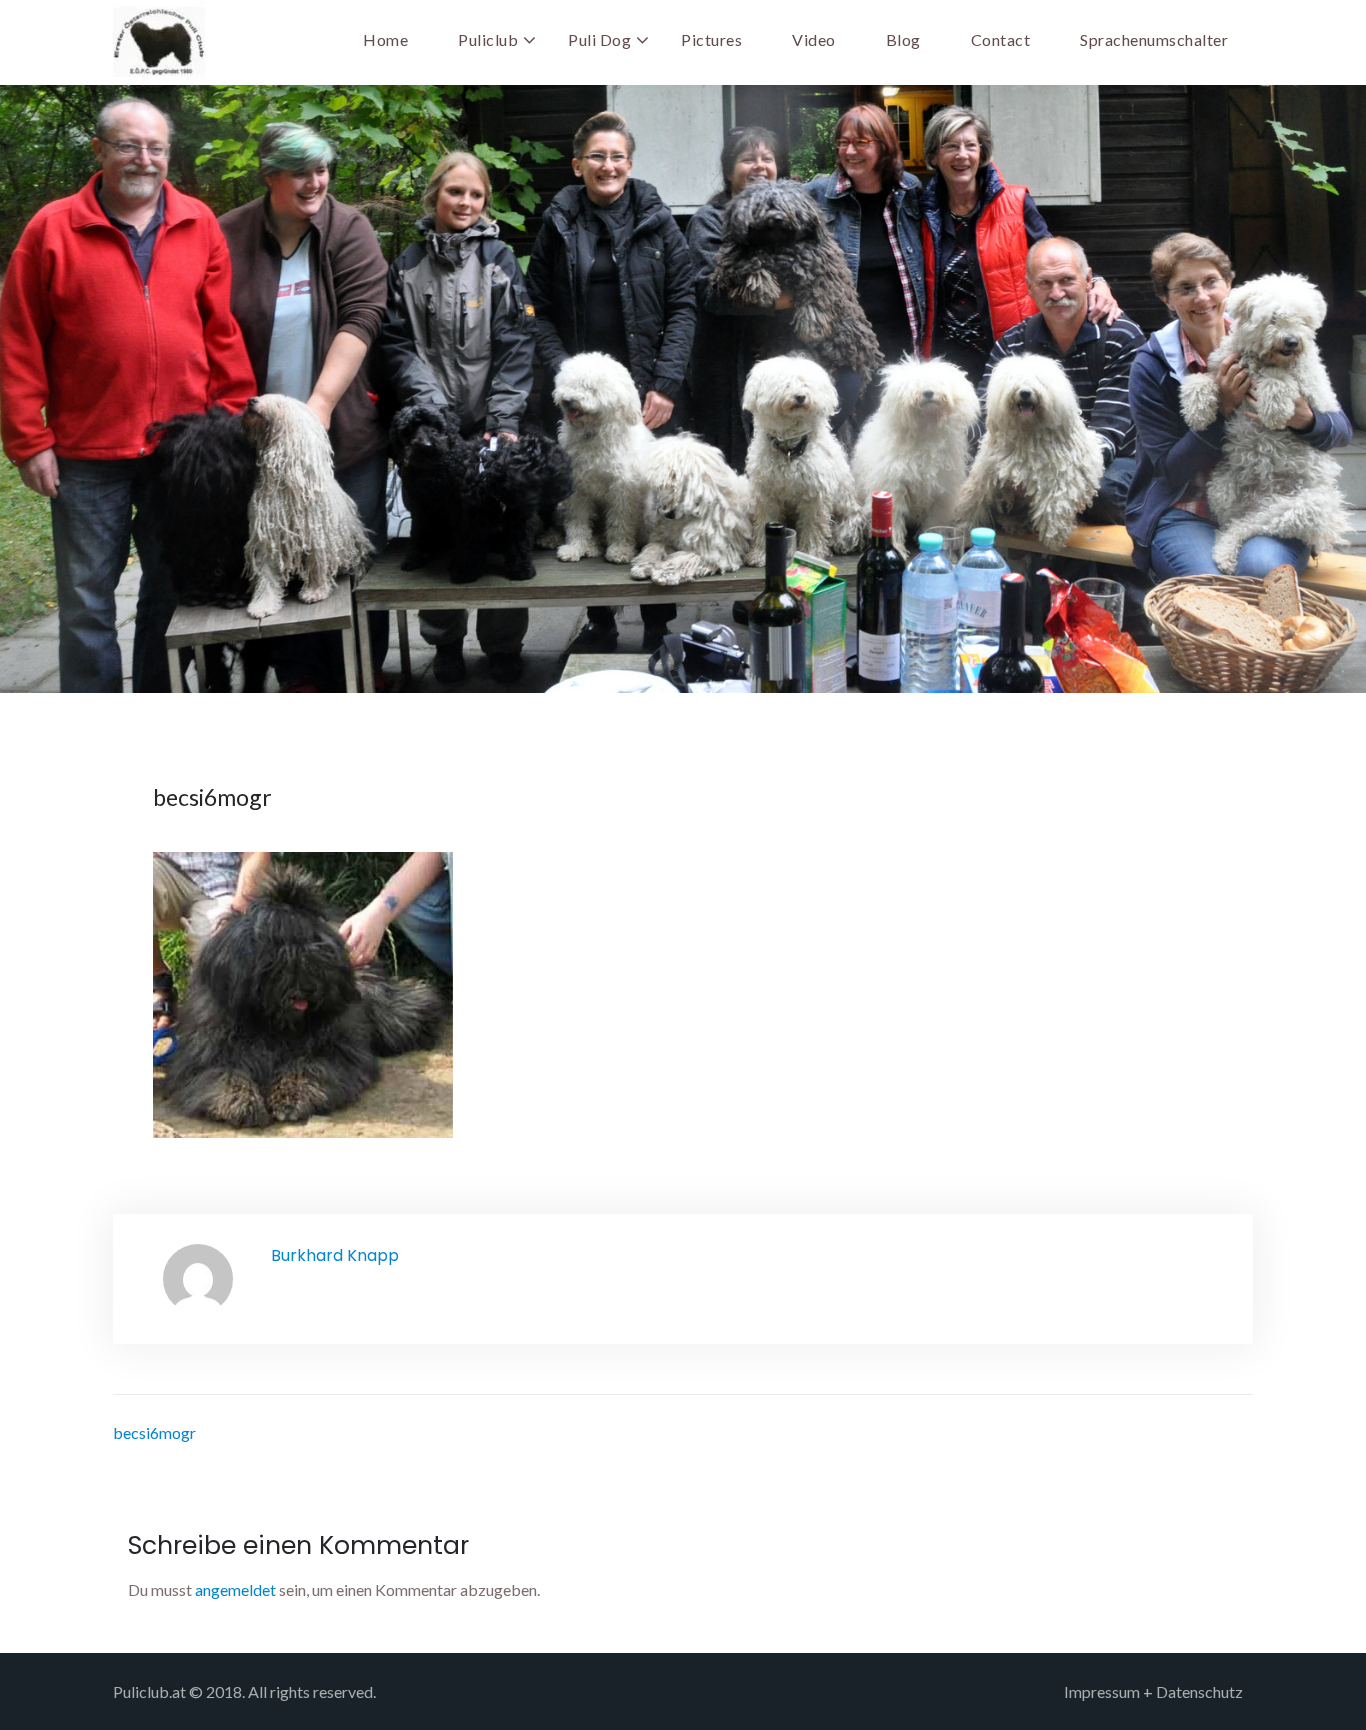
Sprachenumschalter (1154, 39)
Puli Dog (599, 39)
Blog (903, 39)
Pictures (711, 39)
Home (385, 39)
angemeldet (235, 1589)
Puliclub (488, 39)
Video (814, 39)
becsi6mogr (154, 1432)
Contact (1001, 39)
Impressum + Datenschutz (1153, 1691)
